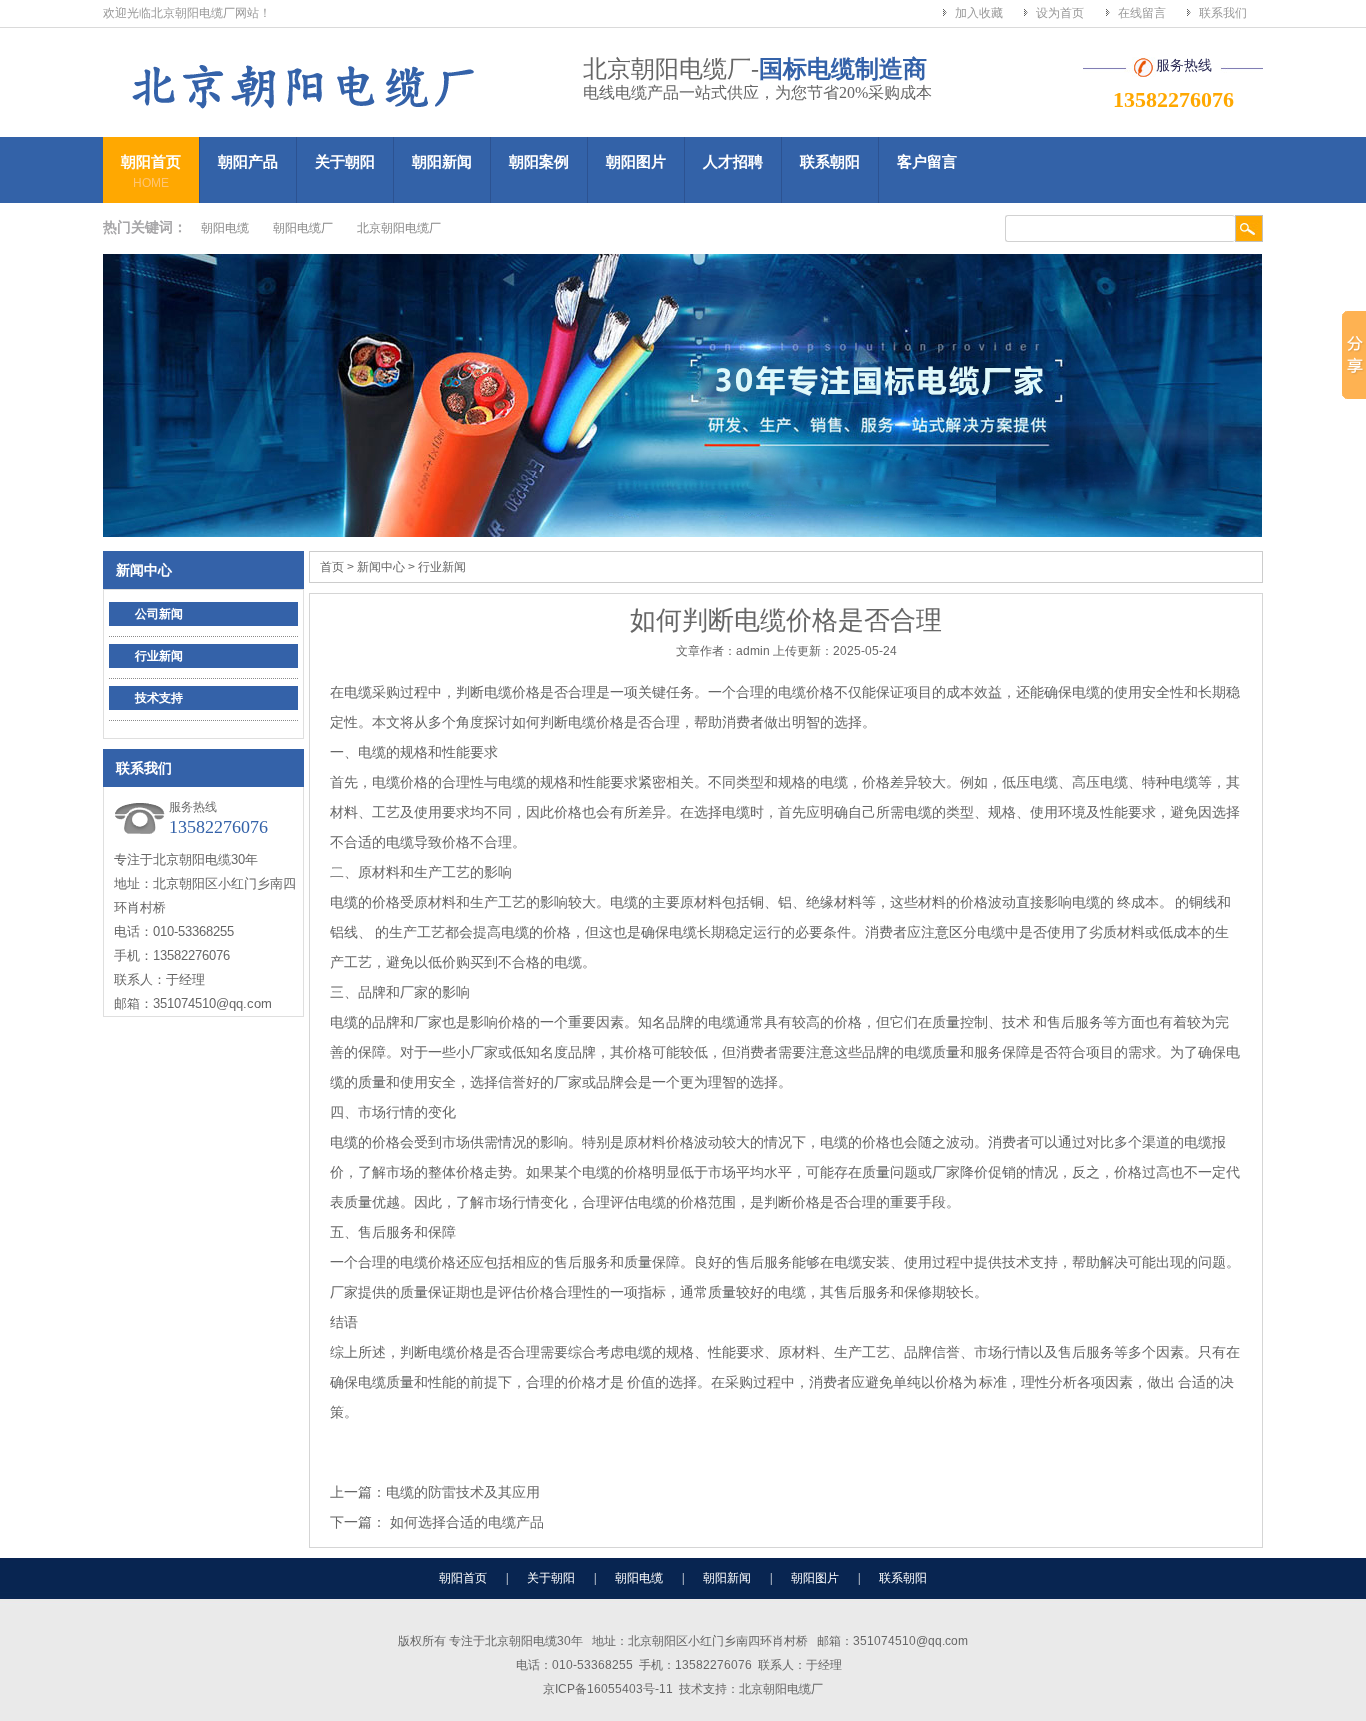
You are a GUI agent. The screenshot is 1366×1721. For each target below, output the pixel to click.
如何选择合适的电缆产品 (465, 1522)
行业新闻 (159, 656)
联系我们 (1223, 13)
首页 (332, 567)
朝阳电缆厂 (303, 228)
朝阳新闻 (442, 161)
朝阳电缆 (225, 228)
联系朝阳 (830, 161)
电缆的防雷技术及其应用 (463, 1492)
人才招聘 (733, 161)
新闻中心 (144, 570)
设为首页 (1060, 13)
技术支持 (159, 698)
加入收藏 (979, 13)
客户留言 (927, 161)
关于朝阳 (345, 161)
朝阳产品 (248, 161)
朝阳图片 (636, 161)
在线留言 (1142, 13)
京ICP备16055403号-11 (608, 1689)
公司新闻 (159, 614)
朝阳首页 (151, 171)
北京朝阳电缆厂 (399, 228)
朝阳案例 (539, 161)
